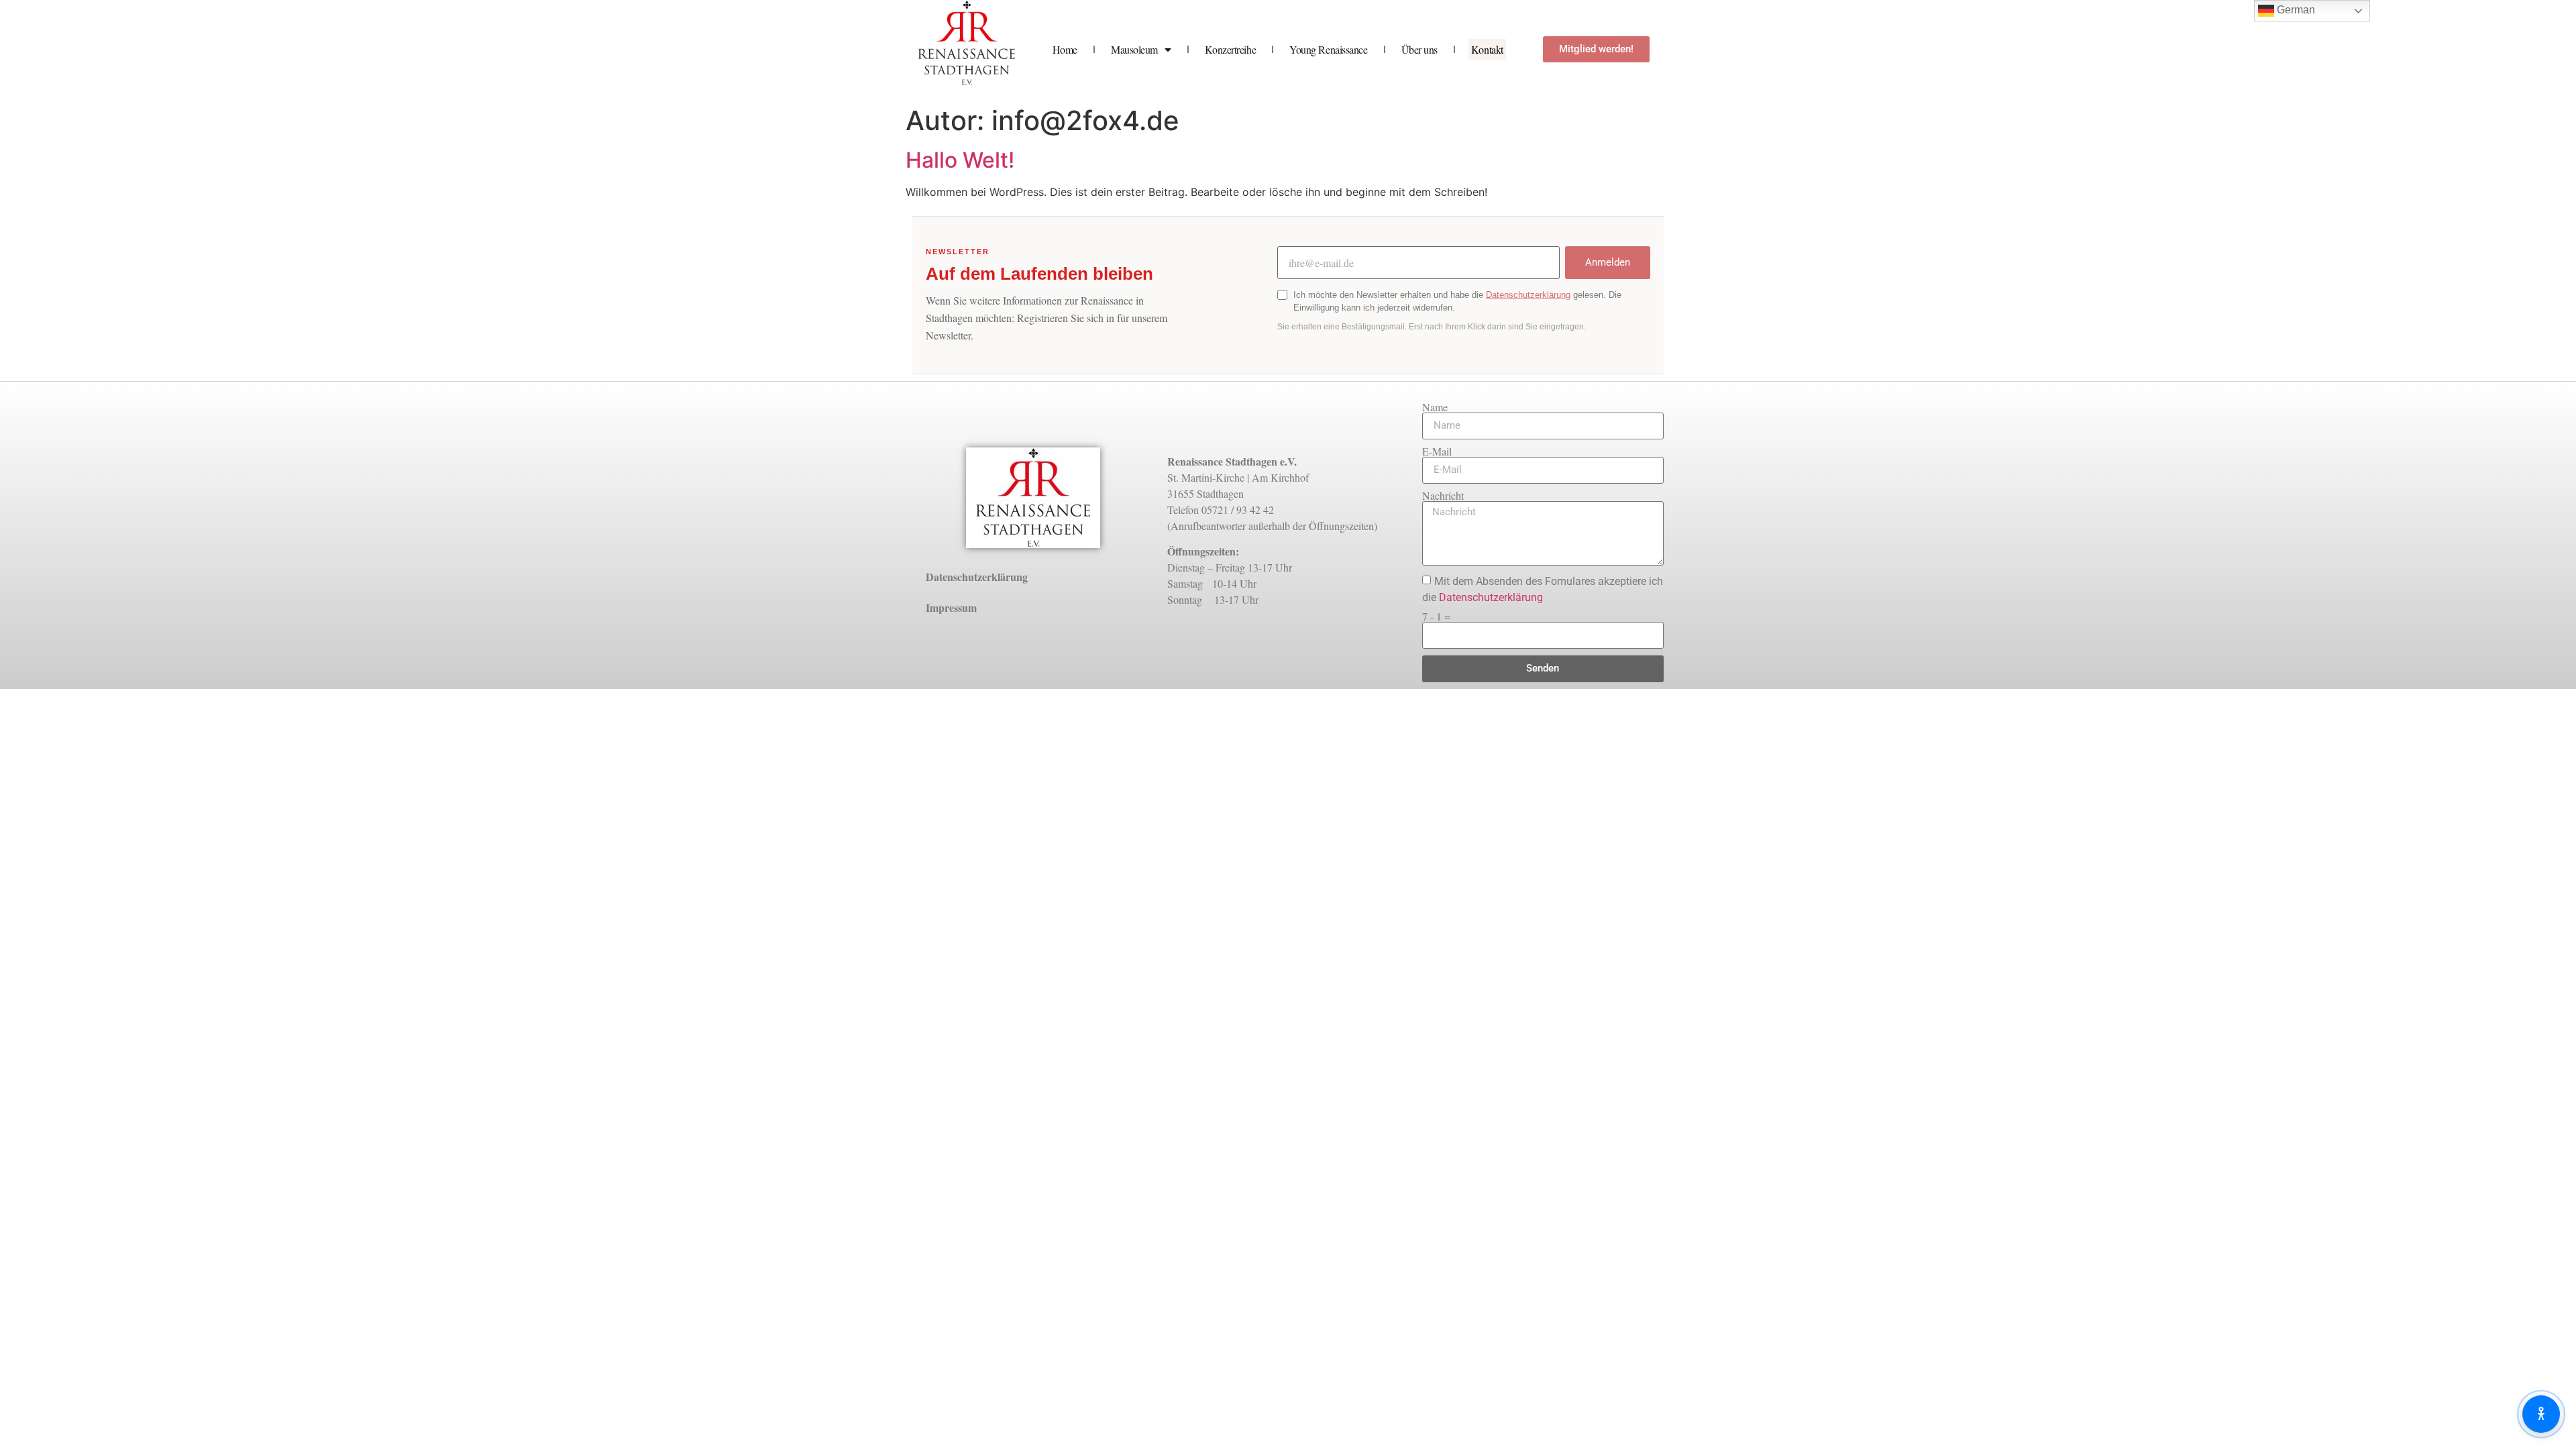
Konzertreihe (1231, 49)
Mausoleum (1134, 49)
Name (1435, 407)
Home (1065, 49)
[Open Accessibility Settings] (2541, 1414)
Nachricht (1443, 496)
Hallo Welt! (960, 160)
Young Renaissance (1328, 49)
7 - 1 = (1436, 616)
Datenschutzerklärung (1528, 295)
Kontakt (1487, 49)
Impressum (951, 607)
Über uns (1419, 49)
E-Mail (1437, 451)
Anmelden (1608, 262)
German (2295, 10)
